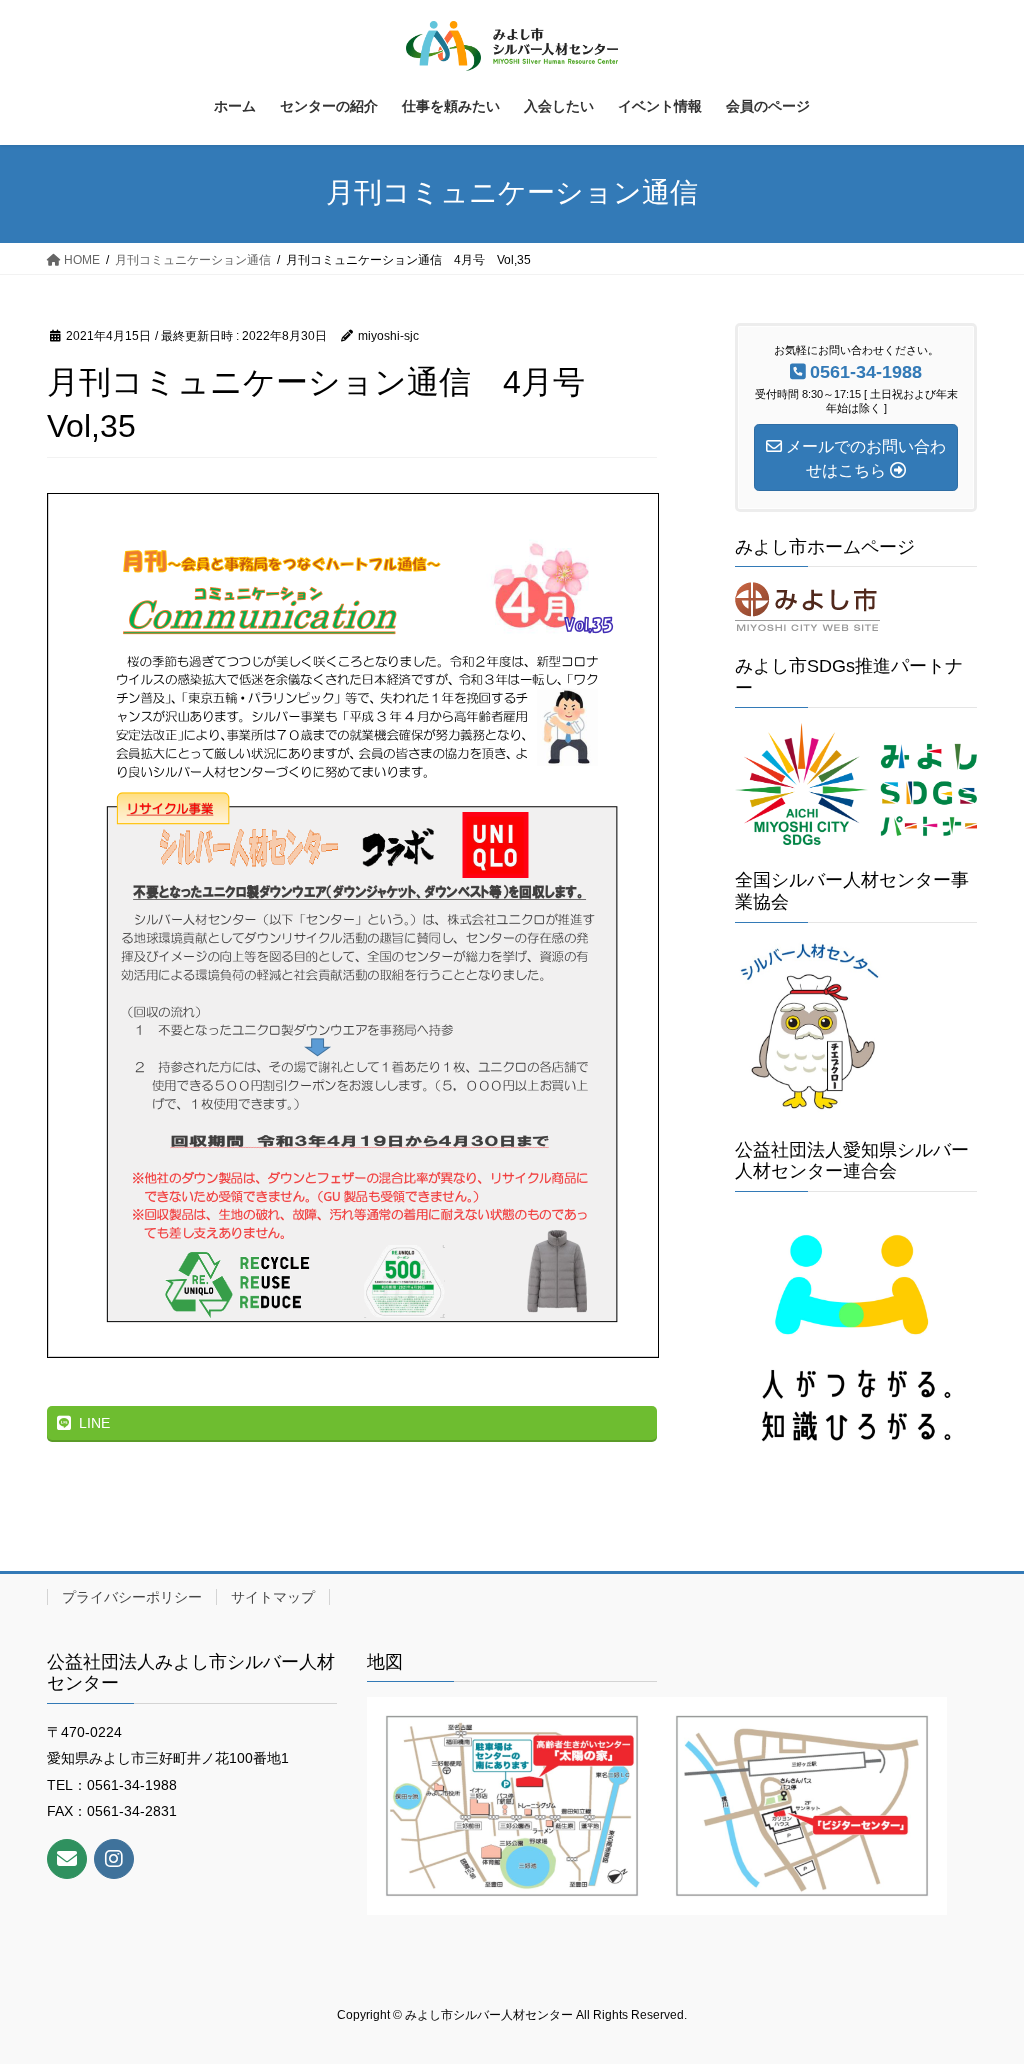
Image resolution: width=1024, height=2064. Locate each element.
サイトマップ (273, 1597)
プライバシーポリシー (132, 1597)
